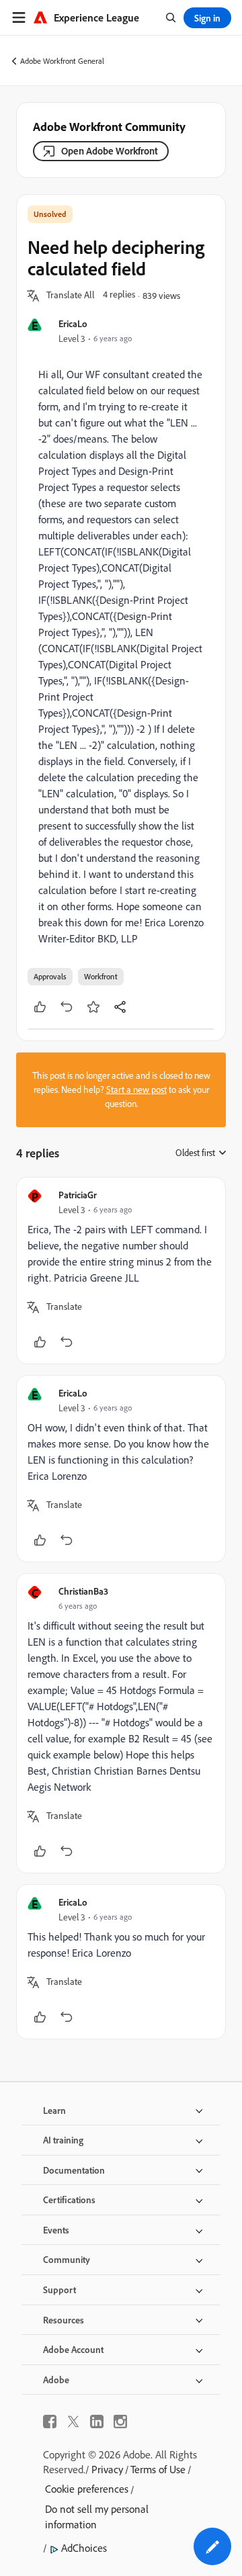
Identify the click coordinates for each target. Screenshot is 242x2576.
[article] (121, 1271)
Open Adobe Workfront (110, 151)
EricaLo (73, 323)
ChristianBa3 (83, 1591)
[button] (71, 296)
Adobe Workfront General (62, 61)
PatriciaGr (78, 1195)
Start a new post (136, 1090)
